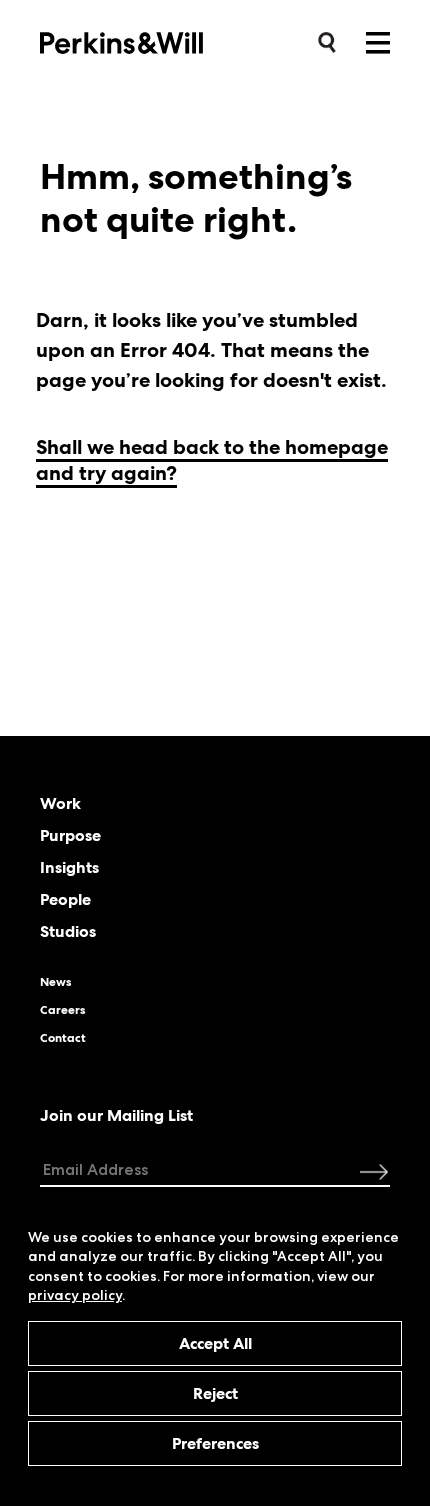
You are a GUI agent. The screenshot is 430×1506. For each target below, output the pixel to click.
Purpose (70, 836)
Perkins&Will (152, 41)
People (65, 900)
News (55, 982)
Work (60, 804)
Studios (68, 932)
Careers (62, 1010)
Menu (378, 43)
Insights (69, 868)
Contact (63, 1038)
